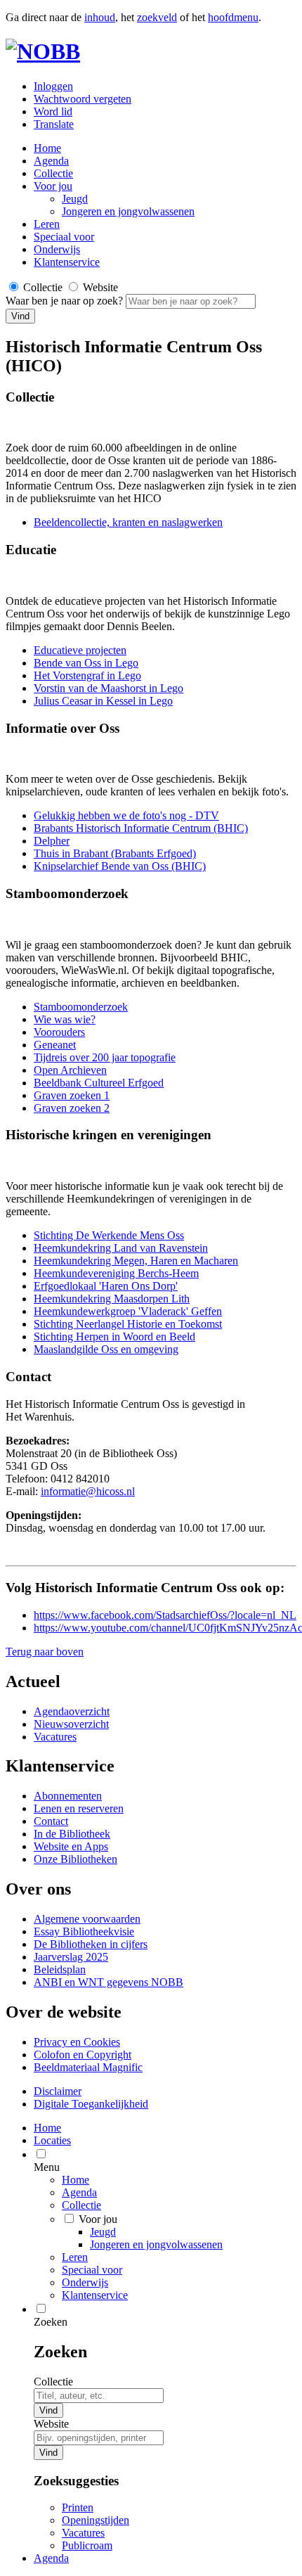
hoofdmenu (233, 17)
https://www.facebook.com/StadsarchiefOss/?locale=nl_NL (165, 1615)
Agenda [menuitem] (51, 2558)
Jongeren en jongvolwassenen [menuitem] (156, 2244)
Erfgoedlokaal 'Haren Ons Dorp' (106, 1286)
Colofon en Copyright (83, 2055)
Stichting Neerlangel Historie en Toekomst (128, 1324)
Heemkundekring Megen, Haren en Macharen (136, 1261)
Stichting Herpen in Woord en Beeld (114, 1337)
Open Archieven (70, 1070)
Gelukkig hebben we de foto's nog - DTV (126, 815)
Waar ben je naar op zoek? (66, 301)
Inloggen (53, 86)
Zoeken (51, 2322)
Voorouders (59, 1032)
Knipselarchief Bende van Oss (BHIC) (120, 866)
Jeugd (75, 199)
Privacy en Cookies (77, 2042)
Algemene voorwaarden (87, 1919)
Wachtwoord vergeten (83, 99)
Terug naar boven (45, 1652)
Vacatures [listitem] (83, 2533)
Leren (47, 224)
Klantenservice (67, 262)
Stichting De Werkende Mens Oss (109, 1235)
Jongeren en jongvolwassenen (128, 211)
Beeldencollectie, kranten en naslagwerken (128, 522)
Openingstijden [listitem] (96, 2520)
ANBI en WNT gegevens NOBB (109, 1982)
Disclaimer (58, 2091)
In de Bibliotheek (72, 1834)
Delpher (52, 841)
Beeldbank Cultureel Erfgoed (99, 1083)
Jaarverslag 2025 (71, 1957)
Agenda (51, 161)
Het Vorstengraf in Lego (87, 675)
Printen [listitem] (78, 2507)
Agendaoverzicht (72, 1711)
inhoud (100, 17)
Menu (47, 2167)
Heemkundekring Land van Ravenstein (121, 1248)
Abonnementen (68, 1796)
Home (75, 2180)
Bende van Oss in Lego (86, 663)
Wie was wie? (65, 1019)
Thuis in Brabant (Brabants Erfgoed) (115, 853)
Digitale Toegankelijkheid (91, 2104)
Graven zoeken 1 (72, 1095)
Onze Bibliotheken (75, 1859)
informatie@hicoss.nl (88, 1491)
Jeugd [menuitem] (103, 2232)
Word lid (53, 111)
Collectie (53, 173)
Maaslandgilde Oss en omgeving (106, 1349)
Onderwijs (57, 249)
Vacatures (55, 1737)
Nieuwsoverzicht (71, 1724)
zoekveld (157, 17)
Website (51, 2424)
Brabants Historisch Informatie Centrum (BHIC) (141, 828)
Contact (51, 1821)
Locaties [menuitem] (52, 2140)
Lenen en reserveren (79, 1808)
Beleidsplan (60, 1969)
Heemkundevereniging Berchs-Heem (116, 1273)
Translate (54, 124)
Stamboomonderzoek (81, 1007)
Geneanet (55, 1045)
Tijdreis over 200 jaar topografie (105, 1057)
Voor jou (53, 186)
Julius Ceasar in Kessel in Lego (103, 701)
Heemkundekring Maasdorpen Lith (112, 1299)
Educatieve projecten (80, 650)
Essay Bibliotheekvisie (84, 1931)
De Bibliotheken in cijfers (91, 1944)
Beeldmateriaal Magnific (88, 2067)
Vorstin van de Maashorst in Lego (109, 688)
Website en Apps (71, 1846)
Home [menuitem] (47, 2128)
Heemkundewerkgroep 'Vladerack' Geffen (128, 1311)
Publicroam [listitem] (87, 2545)
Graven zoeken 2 (72, 1108)
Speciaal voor (64, 237)
